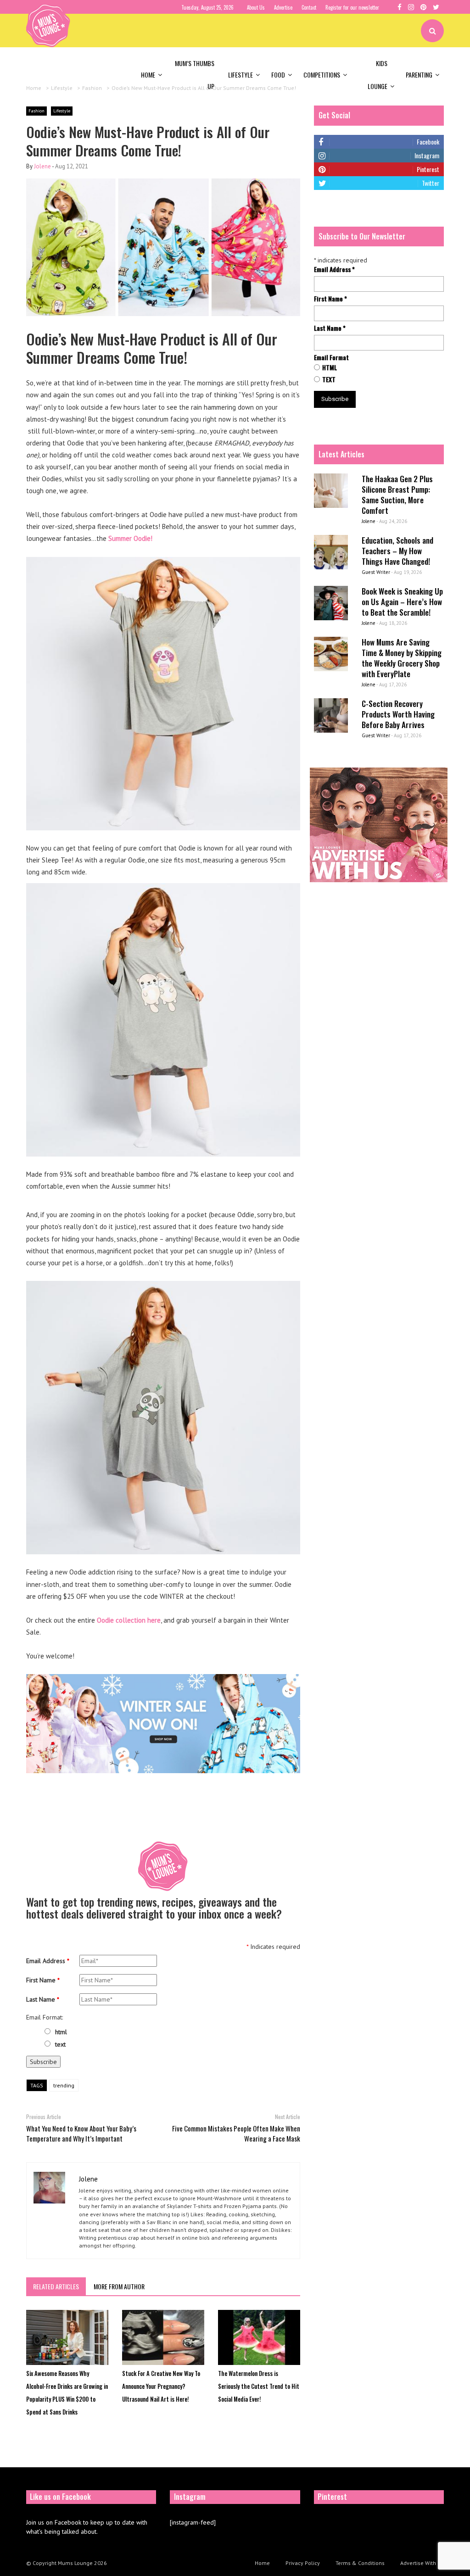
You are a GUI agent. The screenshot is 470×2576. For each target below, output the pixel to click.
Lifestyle (241, 75)
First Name (43, 1980)
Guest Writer (376, 572)
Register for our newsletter (352, 7)
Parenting (419, 75)
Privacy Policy (303, 2563)
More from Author (119, 2286)
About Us (256, 7)
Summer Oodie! (130, 538)
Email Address (48, 1961)
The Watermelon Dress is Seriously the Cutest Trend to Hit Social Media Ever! (259, 2386)
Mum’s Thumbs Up (195, 75)
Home (148, 75)
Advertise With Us (422, 2563)
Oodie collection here (128, 1620)
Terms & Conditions (360, 2563)
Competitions (322, 75)
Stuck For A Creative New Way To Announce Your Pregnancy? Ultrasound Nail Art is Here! (161, 2386)
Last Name (43, 1999)
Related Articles (56, 2286)
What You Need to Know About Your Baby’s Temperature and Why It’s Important (81, 2133)
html (61, 2032)
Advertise (283, 7)
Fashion (36, 111)
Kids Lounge (378, 75)
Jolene (42, 166)
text (60, 2044)
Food (278, 75)
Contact (309, 7)
